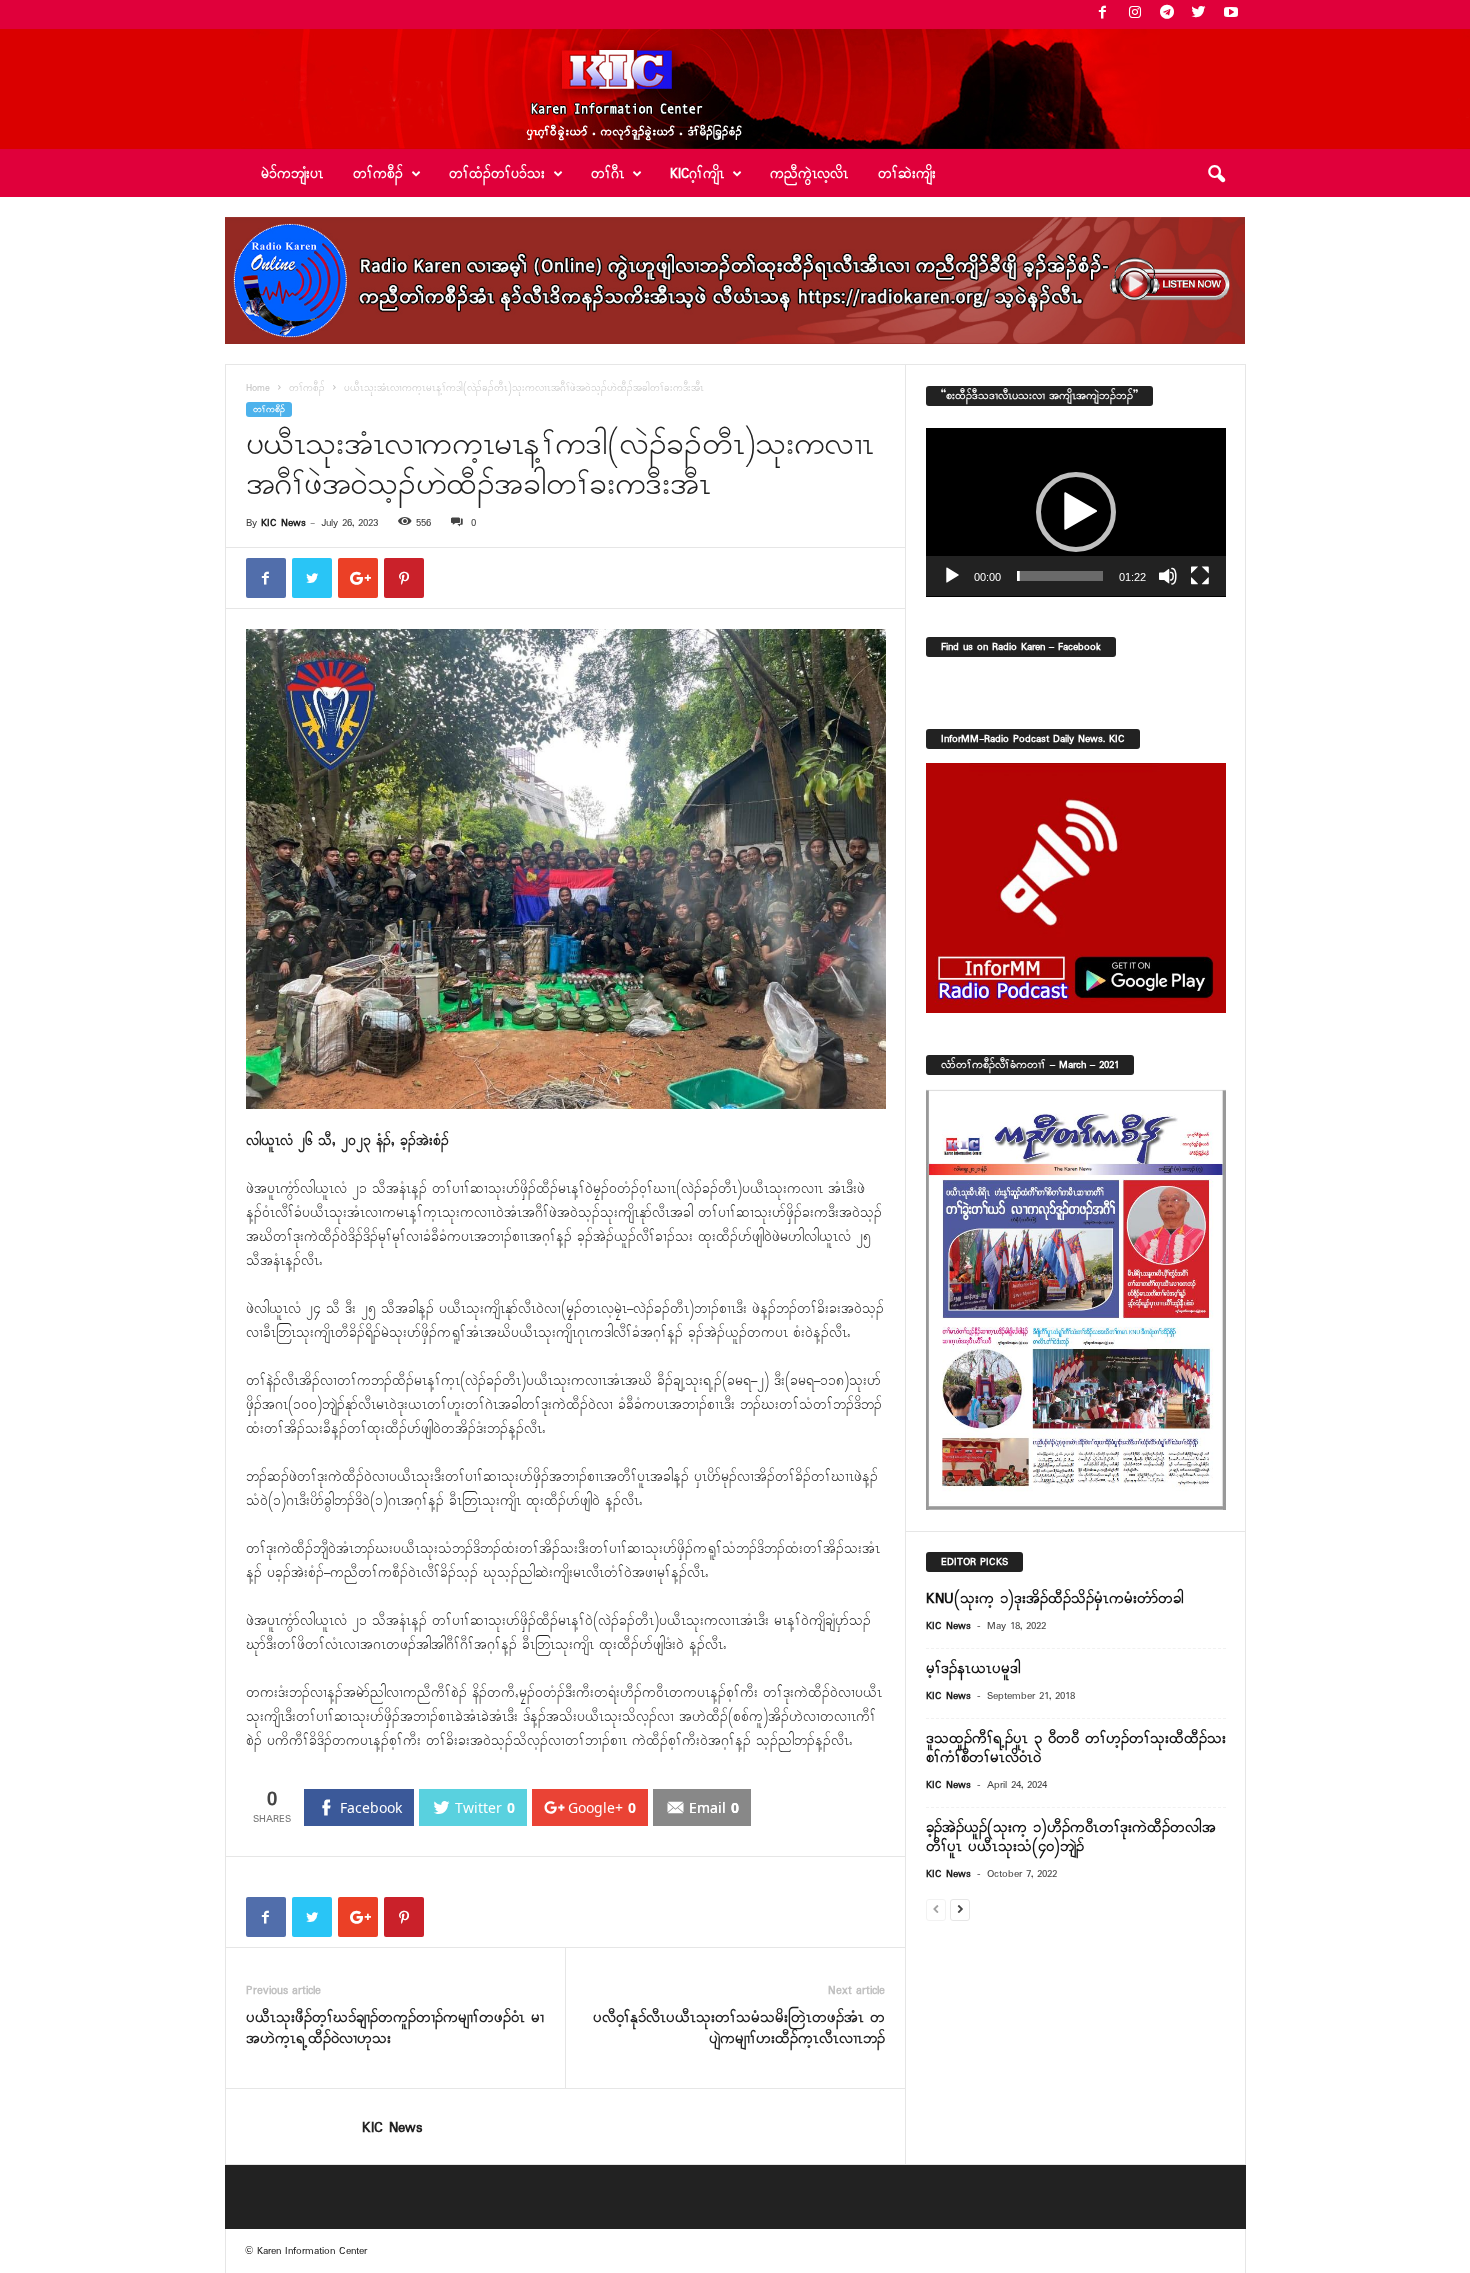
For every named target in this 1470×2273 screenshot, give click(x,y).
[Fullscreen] (1200, 576)
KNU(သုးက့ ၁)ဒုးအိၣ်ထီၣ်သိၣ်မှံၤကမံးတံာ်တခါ (1055, 1599)
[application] (1076, 512)
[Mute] (1168, 576)
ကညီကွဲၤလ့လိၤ (809, 174)
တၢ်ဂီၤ (607, 174)
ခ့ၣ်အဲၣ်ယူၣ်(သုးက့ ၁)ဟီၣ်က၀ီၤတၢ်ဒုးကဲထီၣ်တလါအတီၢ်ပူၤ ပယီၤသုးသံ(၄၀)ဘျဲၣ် (1071, 1837)
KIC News (283, 523)
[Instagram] (1135, 14)
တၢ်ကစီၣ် (307, 388)
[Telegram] (1167, 14)
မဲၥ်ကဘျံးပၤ (292, 174)
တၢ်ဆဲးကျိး (907, 174)
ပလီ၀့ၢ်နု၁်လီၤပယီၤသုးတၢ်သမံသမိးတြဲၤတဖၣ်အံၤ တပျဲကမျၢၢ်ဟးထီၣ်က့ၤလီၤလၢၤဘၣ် (739, 2029)
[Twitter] (1199, 14)
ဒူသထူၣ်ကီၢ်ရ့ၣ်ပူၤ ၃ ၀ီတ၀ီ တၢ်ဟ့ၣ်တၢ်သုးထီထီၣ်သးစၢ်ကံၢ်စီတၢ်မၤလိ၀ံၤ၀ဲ (1076, 1748)
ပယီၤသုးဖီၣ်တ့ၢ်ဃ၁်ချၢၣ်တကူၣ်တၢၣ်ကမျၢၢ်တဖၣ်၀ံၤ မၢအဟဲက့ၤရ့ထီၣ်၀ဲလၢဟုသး (395, 2029)
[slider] (1060, 576)
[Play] (952, 576)
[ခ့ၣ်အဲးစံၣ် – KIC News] (735, 89)
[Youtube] (1231, 14)
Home (258, 388)
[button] (1216, 175)
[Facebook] (1103, 14)
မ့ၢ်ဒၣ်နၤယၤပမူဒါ (973, 1669)
